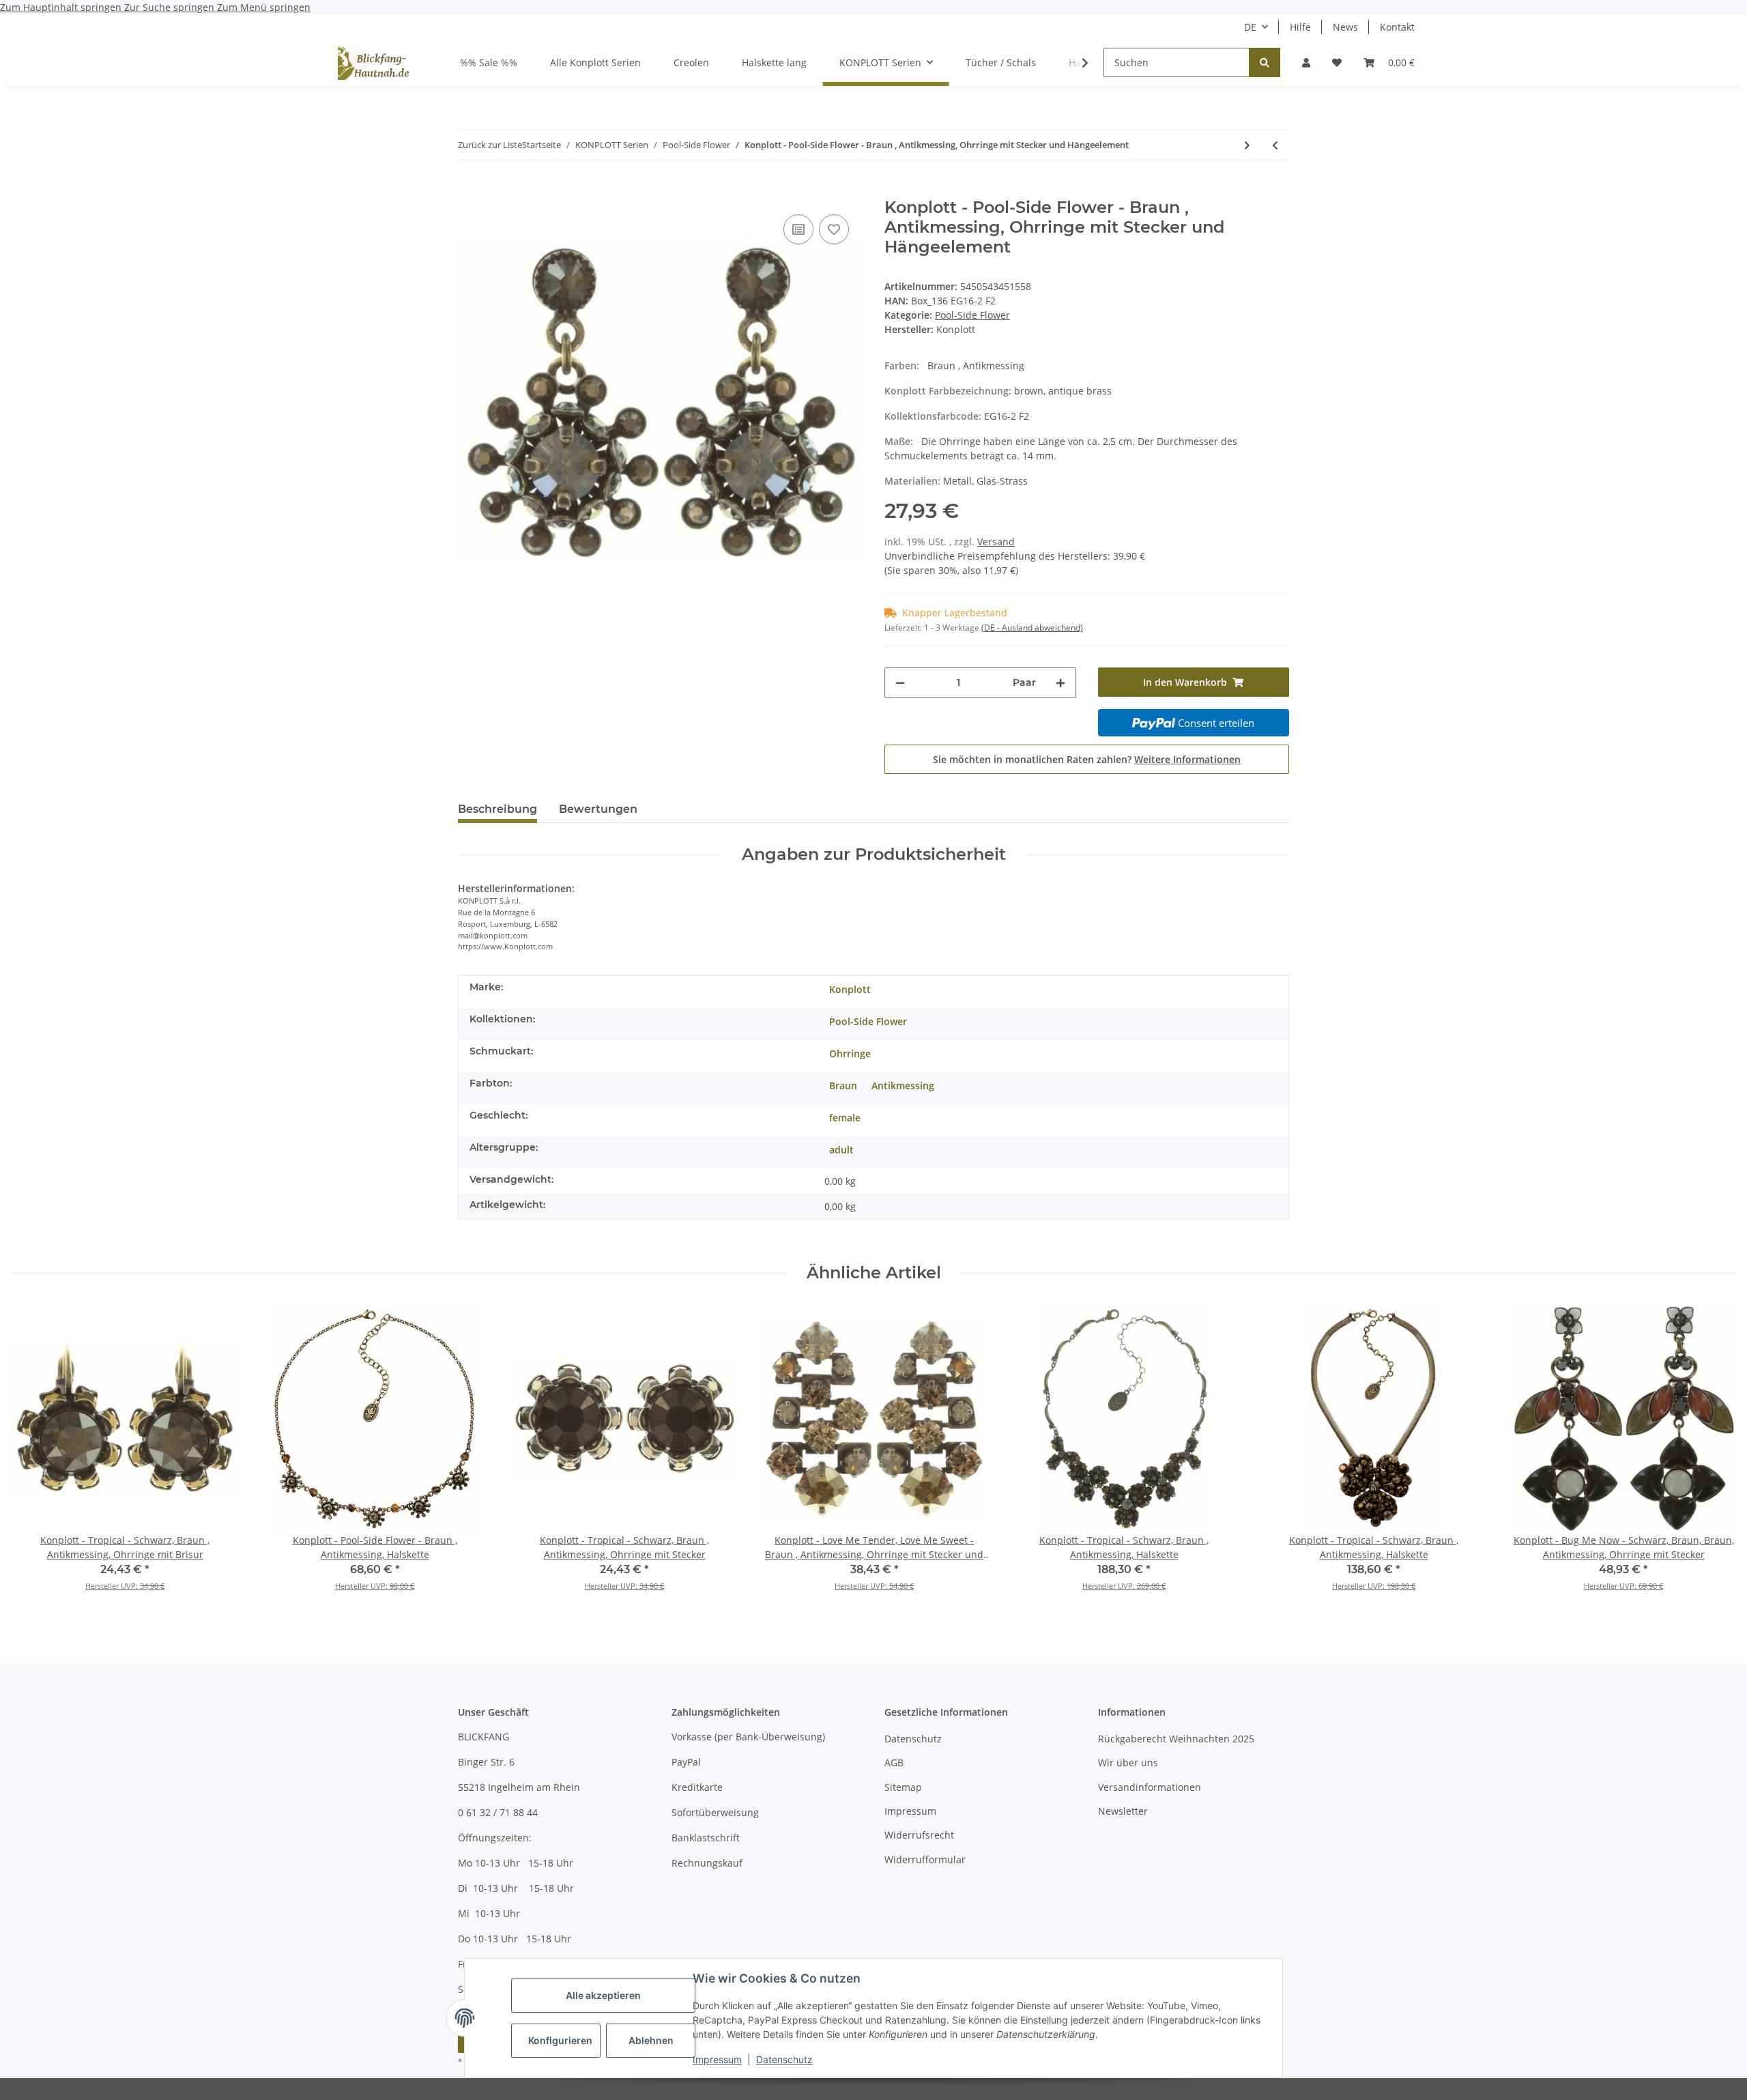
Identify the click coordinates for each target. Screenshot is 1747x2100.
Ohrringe (850, 1053)
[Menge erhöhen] (1060, 683)
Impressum (717, 2059)
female (845, 1118)
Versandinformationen (1150, 1787)
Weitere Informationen (1187, 759)
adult (841, 1150)
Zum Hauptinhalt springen (62, 7)
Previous (34, 1457)
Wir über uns (1128, 1763)
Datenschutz (784, 2059)
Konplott (850, 989)
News (1345, 27)
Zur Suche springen (171, 7)
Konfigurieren (560, 2040)
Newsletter (1123, 1811)
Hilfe (1300, 27)
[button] (1306, 62)
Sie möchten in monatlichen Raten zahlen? (1087, 759)
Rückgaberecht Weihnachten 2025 (1176, 1739)
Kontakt (1397, 27)
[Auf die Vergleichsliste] (798, 229)
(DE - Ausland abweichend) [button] (1032, 628)
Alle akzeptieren (603, 1995)
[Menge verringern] (900, 683)
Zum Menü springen (264, 7)
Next (1714, 1457)
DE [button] (1250, 27)
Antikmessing (903, 1085)
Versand (996, 542)
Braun (843, 1085)
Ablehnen (651, 2040)
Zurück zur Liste (490, 145)
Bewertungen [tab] (598, 809)
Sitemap (903, 1787)
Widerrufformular (925, 1859)
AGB (894, 1763)
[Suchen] (1265, 62)
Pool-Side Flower (972, 315)
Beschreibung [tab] (497, 809)
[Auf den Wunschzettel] (834, 229)
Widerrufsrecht (919, 1835)
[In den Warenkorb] (469, 190)
